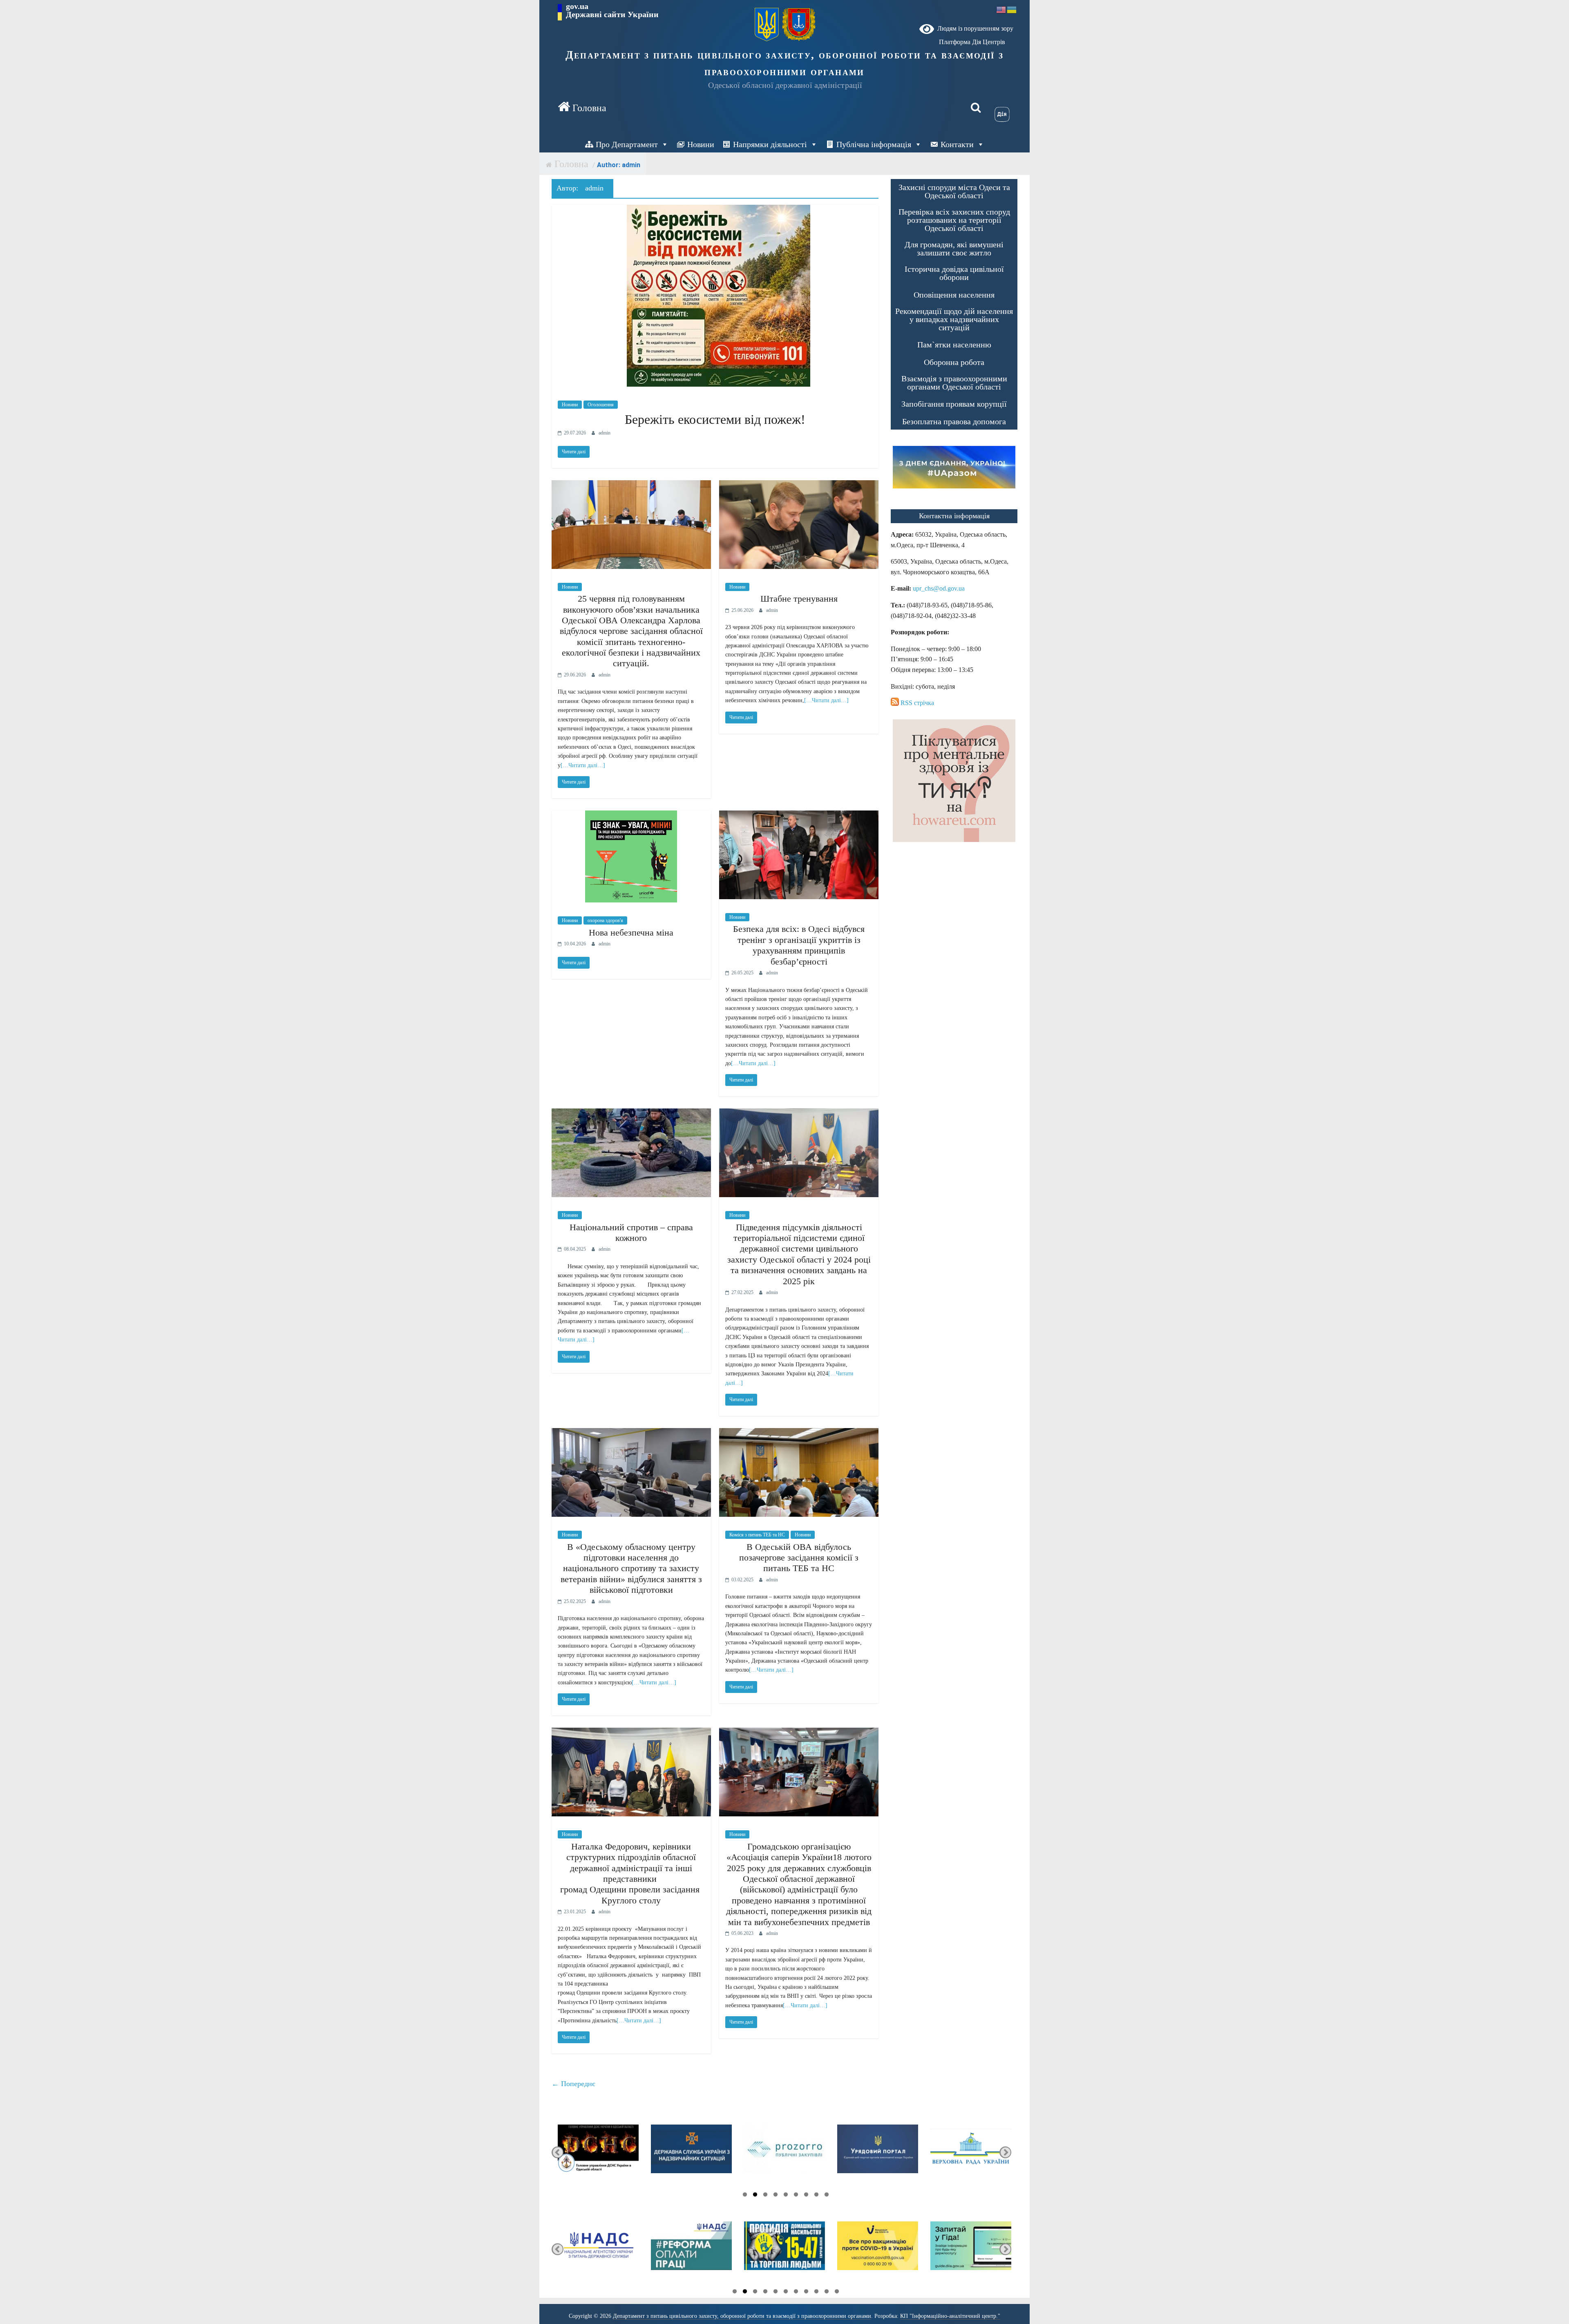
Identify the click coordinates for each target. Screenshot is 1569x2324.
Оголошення (601, 405)
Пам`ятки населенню (954, 345)
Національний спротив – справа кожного (631, 1233)
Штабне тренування (799, 599)
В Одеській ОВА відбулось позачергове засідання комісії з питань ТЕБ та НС (799, 1558)
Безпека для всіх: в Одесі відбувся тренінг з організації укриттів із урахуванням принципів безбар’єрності (799, 945)
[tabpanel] (598, 2153)
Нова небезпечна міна (631, 933)
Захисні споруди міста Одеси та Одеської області (954, 191)
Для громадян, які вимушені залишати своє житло (954, 249)
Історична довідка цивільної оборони (954, 273)
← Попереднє (573, 2084)
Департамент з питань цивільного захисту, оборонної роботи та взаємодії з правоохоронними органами (785, 63)
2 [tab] (755, 2196)
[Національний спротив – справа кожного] (631, 1114)
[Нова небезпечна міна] (631, 816)
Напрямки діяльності (770, 144)
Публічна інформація (874, 144)
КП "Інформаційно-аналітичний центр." (950, 2316)
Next (1005, 2153)
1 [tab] (745, 2196)
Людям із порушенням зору (974, 28)
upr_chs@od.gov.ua (939, 588)
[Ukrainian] (1012, 9)
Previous (558, 2153)
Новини (701, 144)
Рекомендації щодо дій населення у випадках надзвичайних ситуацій (954, 319)
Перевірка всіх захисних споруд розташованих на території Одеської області (954, 220)
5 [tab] (786, 2196)
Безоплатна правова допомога (954, 421)
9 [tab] (827, 2196)
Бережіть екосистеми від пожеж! (715, 419)
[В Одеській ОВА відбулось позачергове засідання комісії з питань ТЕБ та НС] (799, 1433)
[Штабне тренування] (799, 485)
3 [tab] (765, 2196)
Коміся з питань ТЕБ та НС (757, 1535)
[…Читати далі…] (583, 765)
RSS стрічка (916, 703)
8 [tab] (816, 2196)
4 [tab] (776, 2196)
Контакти (957, 144)
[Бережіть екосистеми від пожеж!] (715, 210)
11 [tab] (837, 2293)
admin (605, 433)
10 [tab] (827, 2293)
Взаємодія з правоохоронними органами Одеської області (954, 383)
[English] (1001, 9)
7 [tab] (806, 2196)
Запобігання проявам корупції (954, 404)
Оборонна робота (954, 362)
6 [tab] (796, 2196)
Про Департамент (627, 144)
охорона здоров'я (605, 920)
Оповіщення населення (954, 295)
